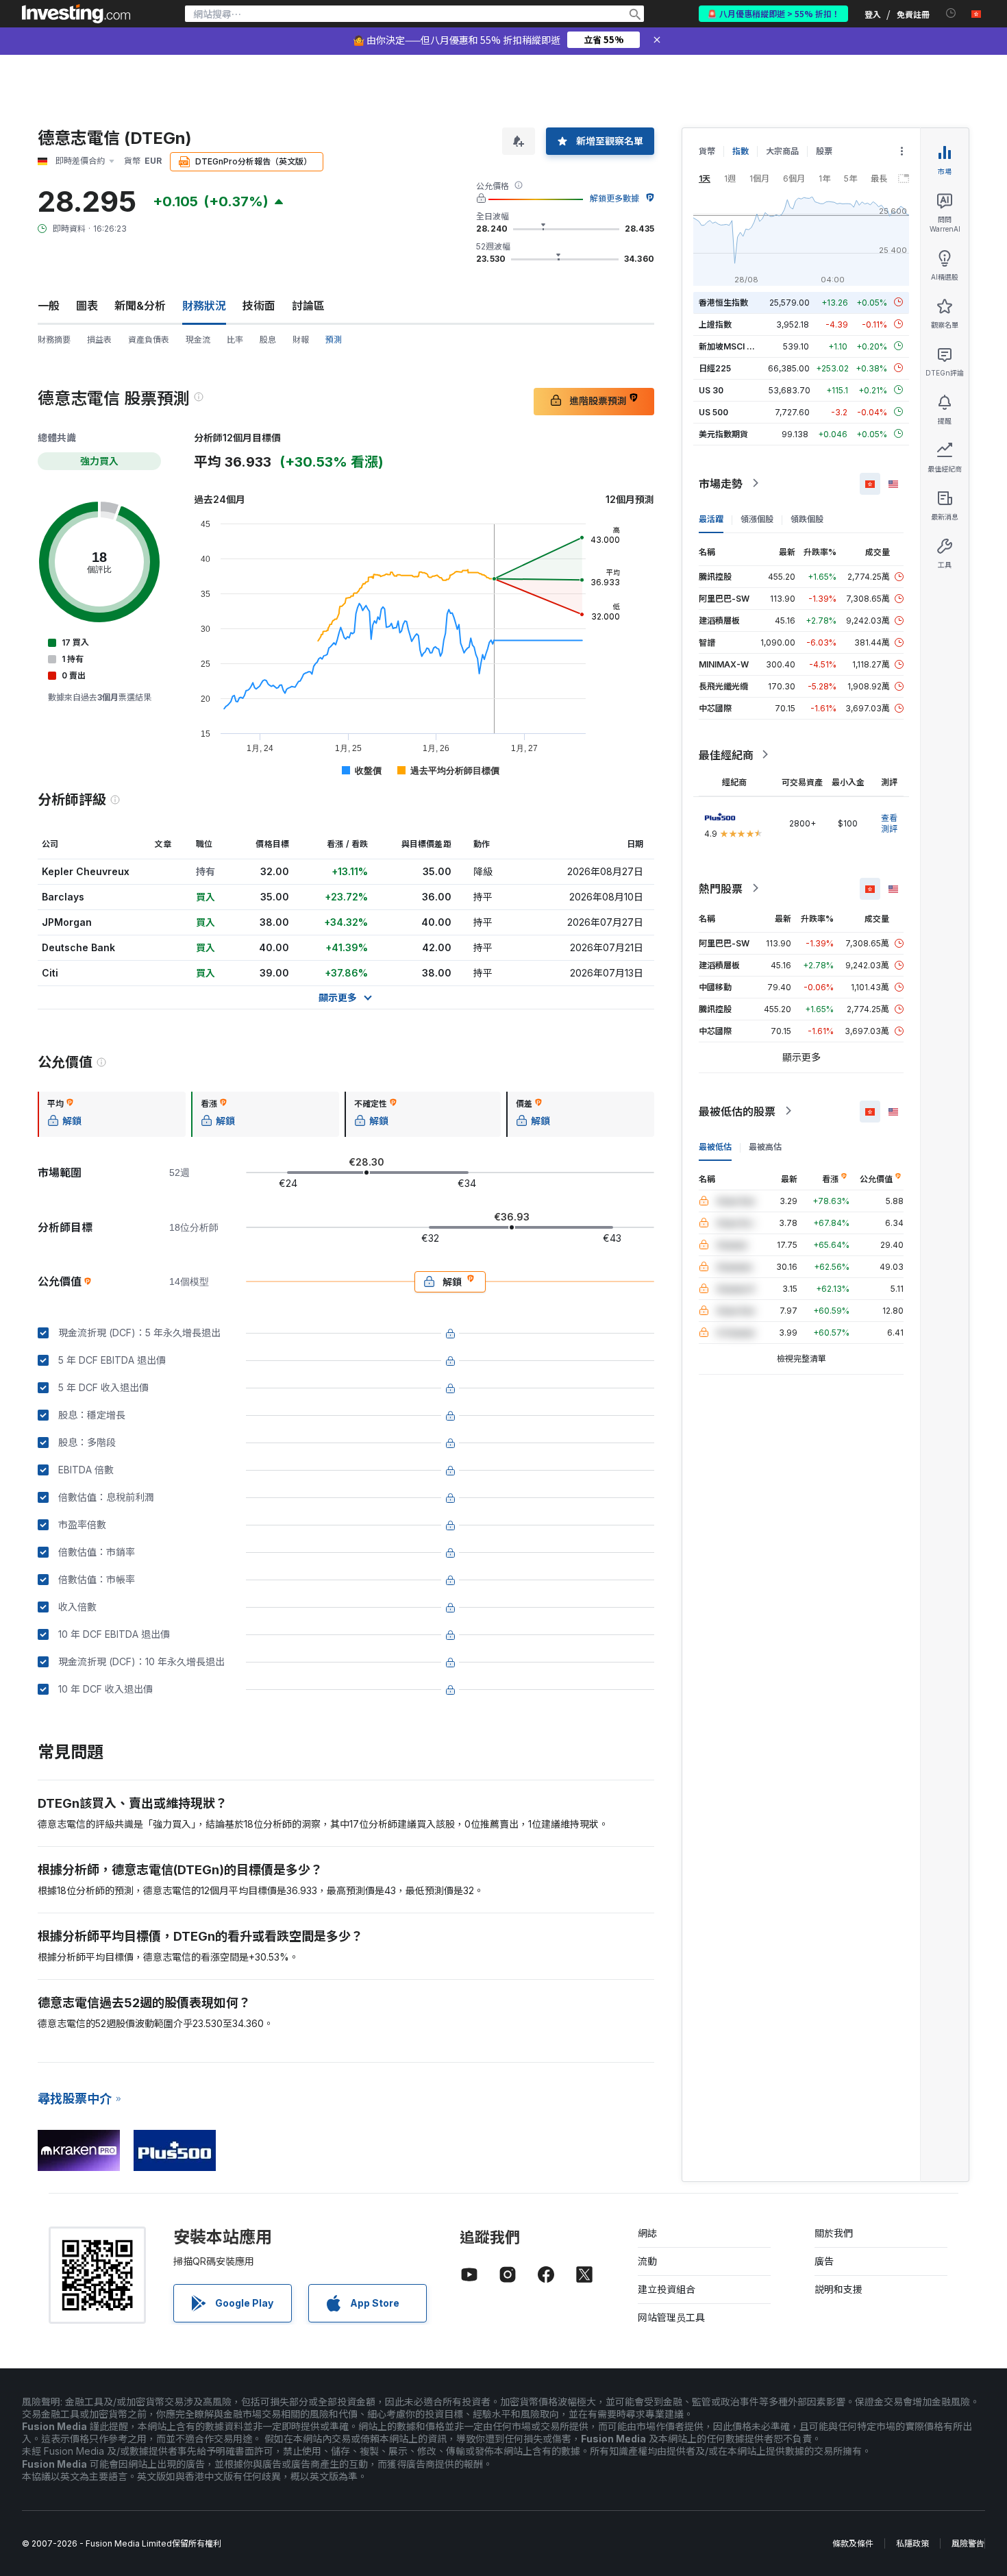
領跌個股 (807, 518)
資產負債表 (149, 340)
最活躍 (711, 518)
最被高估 (765, 1146)
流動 (647, 2261)
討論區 (308, 306)
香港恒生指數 (723, 302)
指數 (741, 151)
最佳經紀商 (726, 755)
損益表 (99, 340)
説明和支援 (838, 2289)
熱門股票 (721, 888)
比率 (235, 340)
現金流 (198, 340)
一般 (49, 306)
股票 (824, 151)
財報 (301, 340)
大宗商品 (782, 151)
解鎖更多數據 (614, 198)
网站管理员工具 (671, 2317)
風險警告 (968, 2543)
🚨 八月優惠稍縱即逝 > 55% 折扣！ (773, 13)
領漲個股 (757, 518)
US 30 (711, 390)
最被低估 (715, 1146)
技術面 (259, 306)
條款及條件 (853, 2543)
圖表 (87, 306)
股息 (268, 340)
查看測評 (889, 823)
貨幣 (707, 151)
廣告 (824, 2261)
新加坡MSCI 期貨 (731, 346)
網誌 (647, 2233)
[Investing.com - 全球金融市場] (76, 14)
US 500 (713, 412)
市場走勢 (721, 483)
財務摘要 (54, 340)
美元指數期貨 (723, 433)
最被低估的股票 (737, 1111)
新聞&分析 (140, 306)
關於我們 (834, 2233)
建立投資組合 (667, 2289)
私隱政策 (912, 2543)
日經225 (715, 368)
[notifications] (951, 13)
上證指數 (715, 324)
